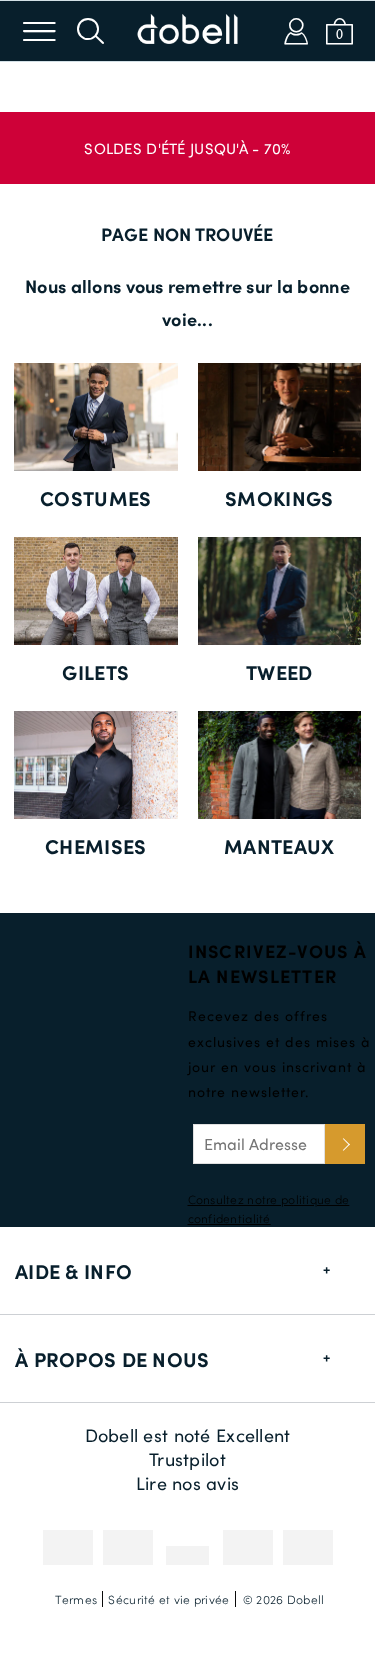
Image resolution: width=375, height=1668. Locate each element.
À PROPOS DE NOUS (112, 1359)
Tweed (279, 672)
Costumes (95, 498)
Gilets (95, 672)
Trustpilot (187, 1459)
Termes (76, 1599)
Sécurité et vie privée (168, 1599)
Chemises (95, 846)
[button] (187, 138)
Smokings (279, 498)
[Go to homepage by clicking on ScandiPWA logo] (188, 31)
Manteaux (279, 846)
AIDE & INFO (73, 1271)
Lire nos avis (188, 1483)
